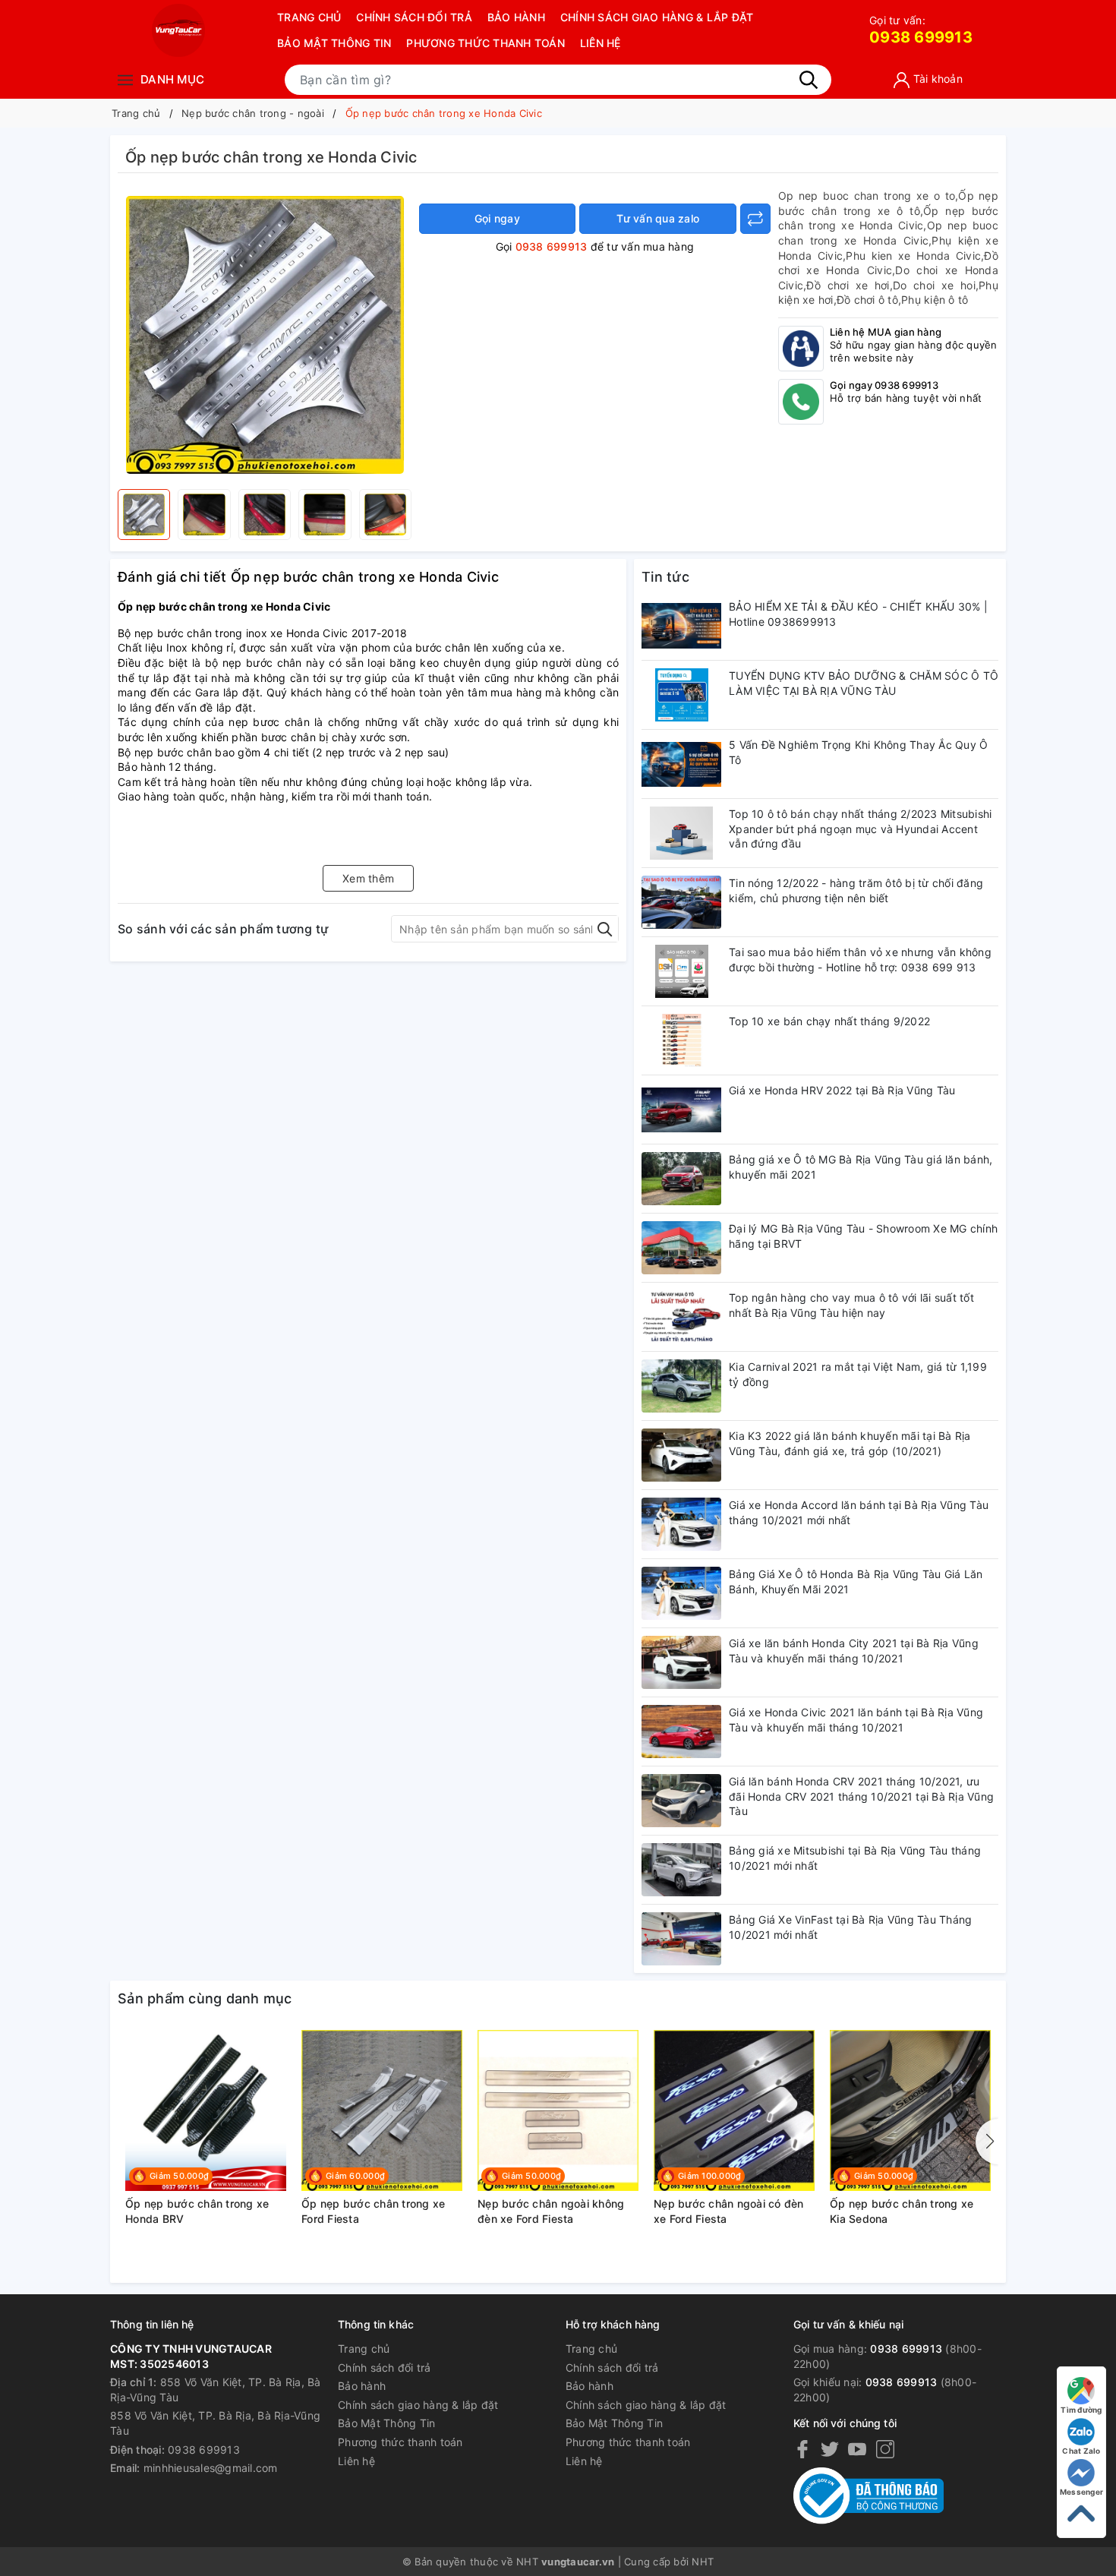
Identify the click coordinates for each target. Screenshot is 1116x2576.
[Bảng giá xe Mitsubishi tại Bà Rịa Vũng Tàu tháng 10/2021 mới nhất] (681, 1870)
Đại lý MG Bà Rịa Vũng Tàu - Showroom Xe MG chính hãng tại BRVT (863, 1236)
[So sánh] (755, 219)
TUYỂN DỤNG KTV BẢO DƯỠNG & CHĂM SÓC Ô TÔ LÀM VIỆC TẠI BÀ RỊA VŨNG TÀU (864, 683)
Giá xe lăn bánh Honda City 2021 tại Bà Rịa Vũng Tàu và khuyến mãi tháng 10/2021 (854, 1651)
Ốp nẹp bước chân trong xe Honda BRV (197, 2211)
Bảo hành (516, 17)
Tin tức (665, 577)
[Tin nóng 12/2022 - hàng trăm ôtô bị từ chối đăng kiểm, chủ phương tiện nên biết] (681, 902)
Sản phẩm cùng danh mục (205, 1998)
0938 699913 (921, 30)
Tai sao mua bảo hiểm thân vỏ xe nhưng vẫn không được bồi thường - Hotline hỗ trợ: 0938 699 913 (860, 960)
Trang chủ (309, 17)
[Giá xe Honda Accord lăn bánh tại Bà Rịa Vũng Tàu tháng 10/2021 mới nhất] (681, 1524)
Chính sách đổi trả (414, 17)
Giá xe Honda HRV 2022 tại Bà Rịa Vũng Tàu (842, 1090)
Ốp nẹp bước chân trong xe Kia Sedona (902, 2211)
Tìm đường (1081, 2410)
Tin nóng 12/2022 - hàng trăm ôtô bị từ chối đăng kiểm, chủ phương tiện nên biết (856, 890)
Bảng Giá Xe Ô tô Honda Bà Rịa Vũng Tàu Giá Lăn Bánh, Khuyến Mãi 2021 (856, 1582)
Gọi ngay (497, 218)
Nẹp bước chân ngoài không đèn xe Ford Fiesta (551, 2211)
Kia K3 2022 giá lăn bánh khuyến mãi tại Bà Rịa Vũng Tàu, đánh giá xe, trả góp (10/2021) (850, 1443)
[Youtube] (857, 2449)
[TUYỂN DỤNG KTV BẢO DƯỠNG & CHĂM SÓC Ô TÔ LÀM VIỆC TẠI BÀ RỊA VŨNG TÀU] (681, 695)
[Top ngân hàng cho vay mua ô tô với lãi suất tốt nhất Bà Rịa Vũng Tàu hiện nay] (681, 1317)
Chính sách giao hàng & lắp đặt (657, 17)
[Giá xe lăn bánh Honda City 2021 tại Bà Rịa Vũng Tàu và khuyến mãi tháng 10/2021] (681, 1662)
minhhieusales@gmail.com (211, 2468)
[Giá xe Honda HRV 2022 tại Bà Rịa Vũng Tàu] (681, 1110)
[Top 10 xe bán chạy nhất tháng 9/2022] (681, 1040)
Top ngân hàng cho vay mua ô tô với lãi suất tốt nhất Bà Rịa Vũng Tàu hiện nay (851, 1305)
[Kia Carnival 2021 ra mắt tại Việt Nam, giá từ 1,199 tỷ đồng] (681, 1386)
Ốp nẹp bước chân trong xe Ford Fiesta (373, 2211)
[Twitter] (830, 2449)
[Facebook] (802, 2449)
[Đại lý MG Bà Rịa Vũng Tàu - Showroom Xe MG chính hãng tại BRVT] (681, 1248)
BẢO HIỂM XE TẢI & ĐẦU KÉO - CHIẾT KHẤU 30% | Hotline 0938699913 (858, 614)
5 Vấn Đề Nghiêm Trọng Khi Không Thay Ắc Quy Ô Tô (858, 752)
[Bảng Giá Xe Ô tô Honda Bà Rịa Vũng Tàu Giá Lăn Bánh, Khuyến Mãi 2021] (681, 1593)
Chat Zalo (1081, 2451)
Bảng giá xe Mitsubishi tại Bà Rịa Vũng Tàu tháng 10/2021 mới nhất (855, 1858)
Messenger (1081, 2492)
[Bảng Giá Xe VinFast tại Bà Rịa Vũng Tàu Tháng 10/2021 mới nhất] (681, 1939)
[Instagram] (885, 2449)
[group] (265, 335)
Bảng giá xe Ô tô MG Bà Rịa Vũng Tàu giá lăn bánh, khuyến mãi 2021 (861, 1167)
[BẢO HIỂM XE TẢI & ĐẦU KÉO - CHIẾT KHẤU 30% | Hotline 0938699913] (681, 626)
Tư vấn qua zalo (658, 218)
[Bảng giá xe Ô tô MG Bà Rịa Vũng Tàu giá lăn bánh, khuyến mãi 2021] (681, 1179)
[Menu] (125, 79)
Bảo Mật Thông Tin (334, 43)
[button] (987, 2142)
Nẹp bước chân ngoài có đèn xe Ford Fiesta (729, 2211)
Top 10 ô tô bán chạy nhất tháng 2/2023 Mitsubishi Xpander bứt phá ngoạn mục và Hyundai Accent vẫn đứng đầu (860, 829)
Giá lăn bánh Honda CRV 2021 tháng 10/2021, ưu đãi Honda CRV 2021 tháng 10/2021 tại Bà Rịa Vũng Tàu (861, 1796)
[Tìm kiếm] (809, 80)
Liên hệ (601, 43)
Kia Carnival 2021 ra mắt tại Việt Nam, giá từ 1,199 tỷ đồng (858, 1374)
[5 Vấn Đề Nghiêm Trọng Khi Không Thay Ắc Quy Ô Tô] (681, 764)
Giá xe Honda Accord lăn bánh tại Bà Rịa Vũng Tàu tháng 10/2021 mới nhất (859, 1512)
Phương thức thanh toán (485, 43)
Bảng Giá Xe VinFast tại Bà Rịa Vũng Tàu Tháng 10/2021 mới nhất (850, 1927)
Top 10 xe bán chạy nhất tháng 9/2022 (829, 1021)
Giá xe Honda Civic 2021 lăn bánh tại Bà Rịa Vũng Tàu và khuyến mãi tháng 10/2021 (856, 1720)
